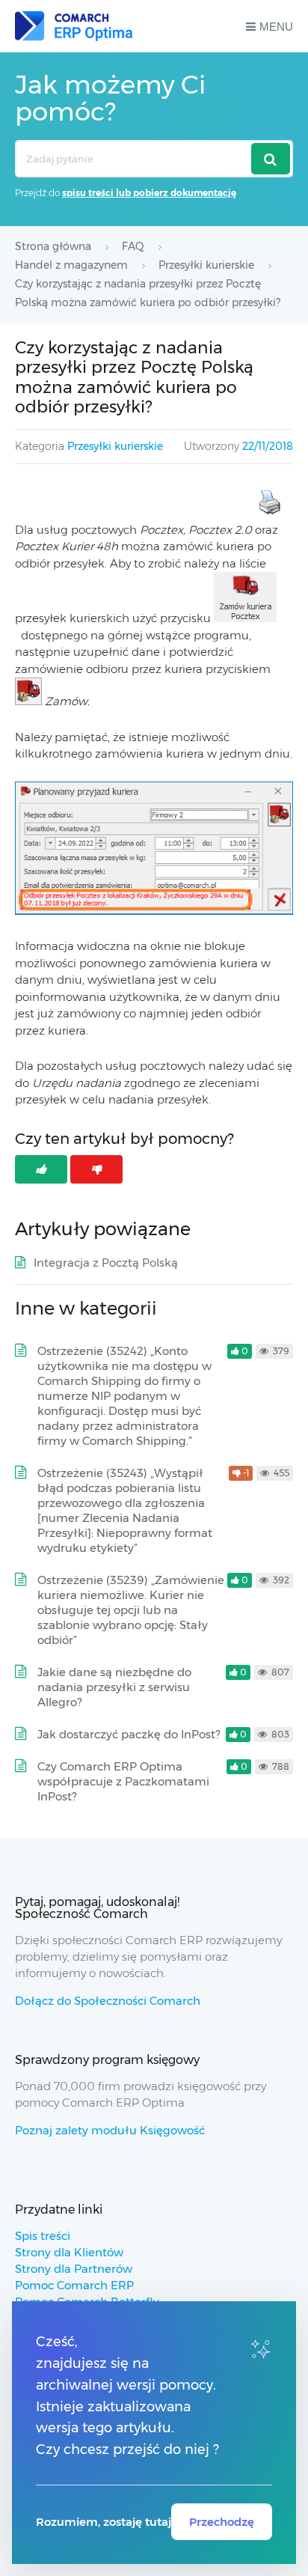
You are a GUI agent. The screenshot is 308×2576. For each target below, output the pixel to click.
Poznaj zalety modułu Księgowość (110, 2130)
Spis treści (43, 2236)
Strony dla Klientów (69, 2252)
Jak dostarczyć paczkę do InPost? (129, 1734)
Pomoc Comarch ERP (74, 2285)
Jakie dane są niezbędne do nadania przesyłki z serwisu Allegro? (114, 1687)
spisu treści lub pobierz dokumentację (149, 193)
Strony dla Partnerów (74, 2269)
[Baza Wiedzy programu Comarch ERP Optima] (74, 26)
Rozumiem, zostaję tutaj (104, 2522)
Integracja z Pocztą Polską (106, 1263)
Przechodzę (222, 2522)
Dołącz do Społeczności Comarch (108, 2001)
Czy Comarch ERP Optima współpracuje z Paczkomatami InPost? (123, 1781)
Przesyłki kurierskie (115, 446)
